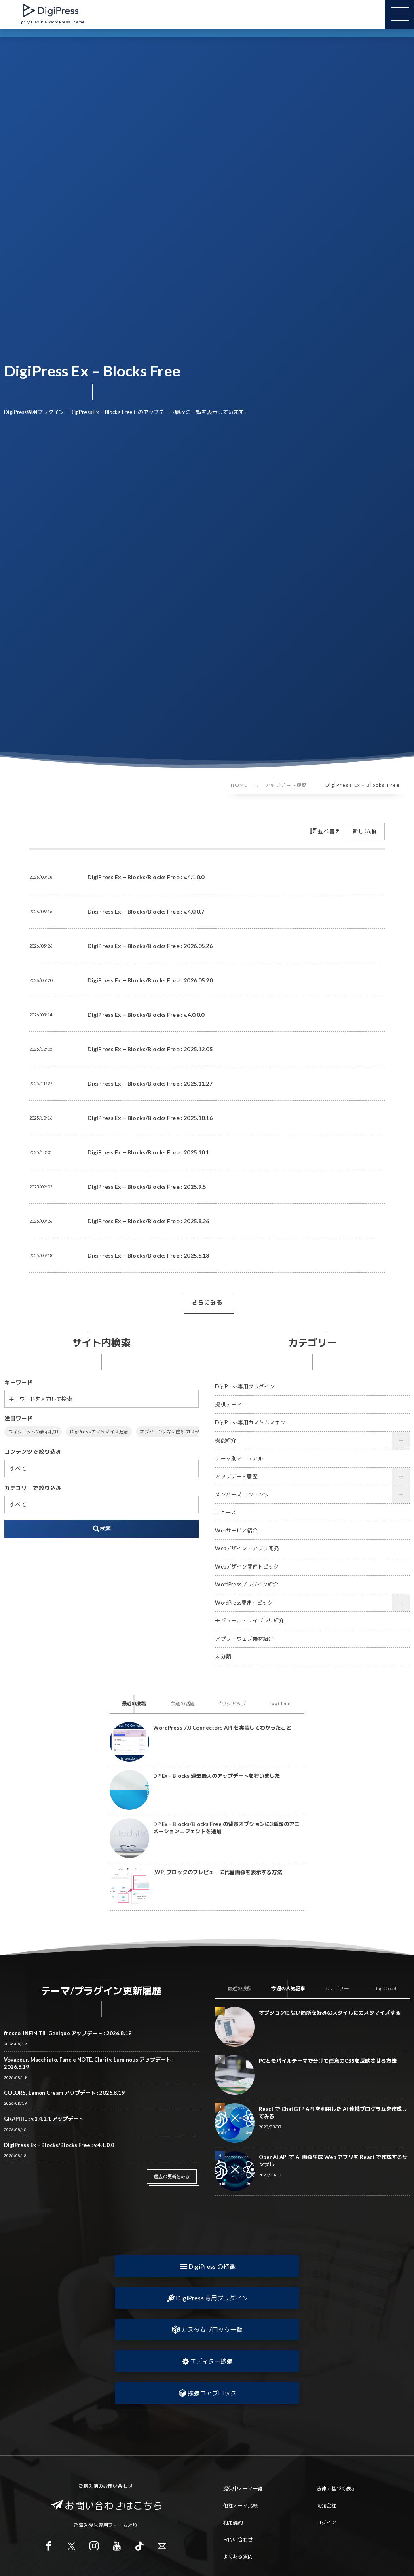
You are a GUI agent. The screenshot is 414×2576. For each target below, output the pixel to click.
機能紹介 (226, 1440)
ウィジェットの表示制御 (33, 1431)
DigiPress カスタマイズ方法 (99, 1431)
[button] (207, 2266)
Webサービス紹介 (236, 1531)
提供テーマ (228, 1404)
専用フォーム (113, 2525)
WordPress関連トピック (244, 1603)
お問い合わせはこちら (114, 2505)
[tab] (134, 1704)
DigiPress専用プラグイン (245, 1387)
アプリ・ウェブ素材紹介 (244, 1639)
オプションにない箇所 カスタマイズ (176, 1431)
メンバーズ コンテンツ (242, 1495)
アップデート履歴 (236, 1476)
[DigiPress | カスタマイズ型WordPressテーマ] (51, 11)
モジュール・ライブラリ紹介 (250, 1621)
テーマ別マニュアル (239, 1459)
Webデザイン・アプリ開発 (247, 1548)
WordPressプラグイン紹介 (247, 1584)
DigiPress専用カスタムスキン (250, 1423)
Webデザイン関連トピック (247, 1567)
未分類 (223, 1657)
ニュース (226, 1512)
